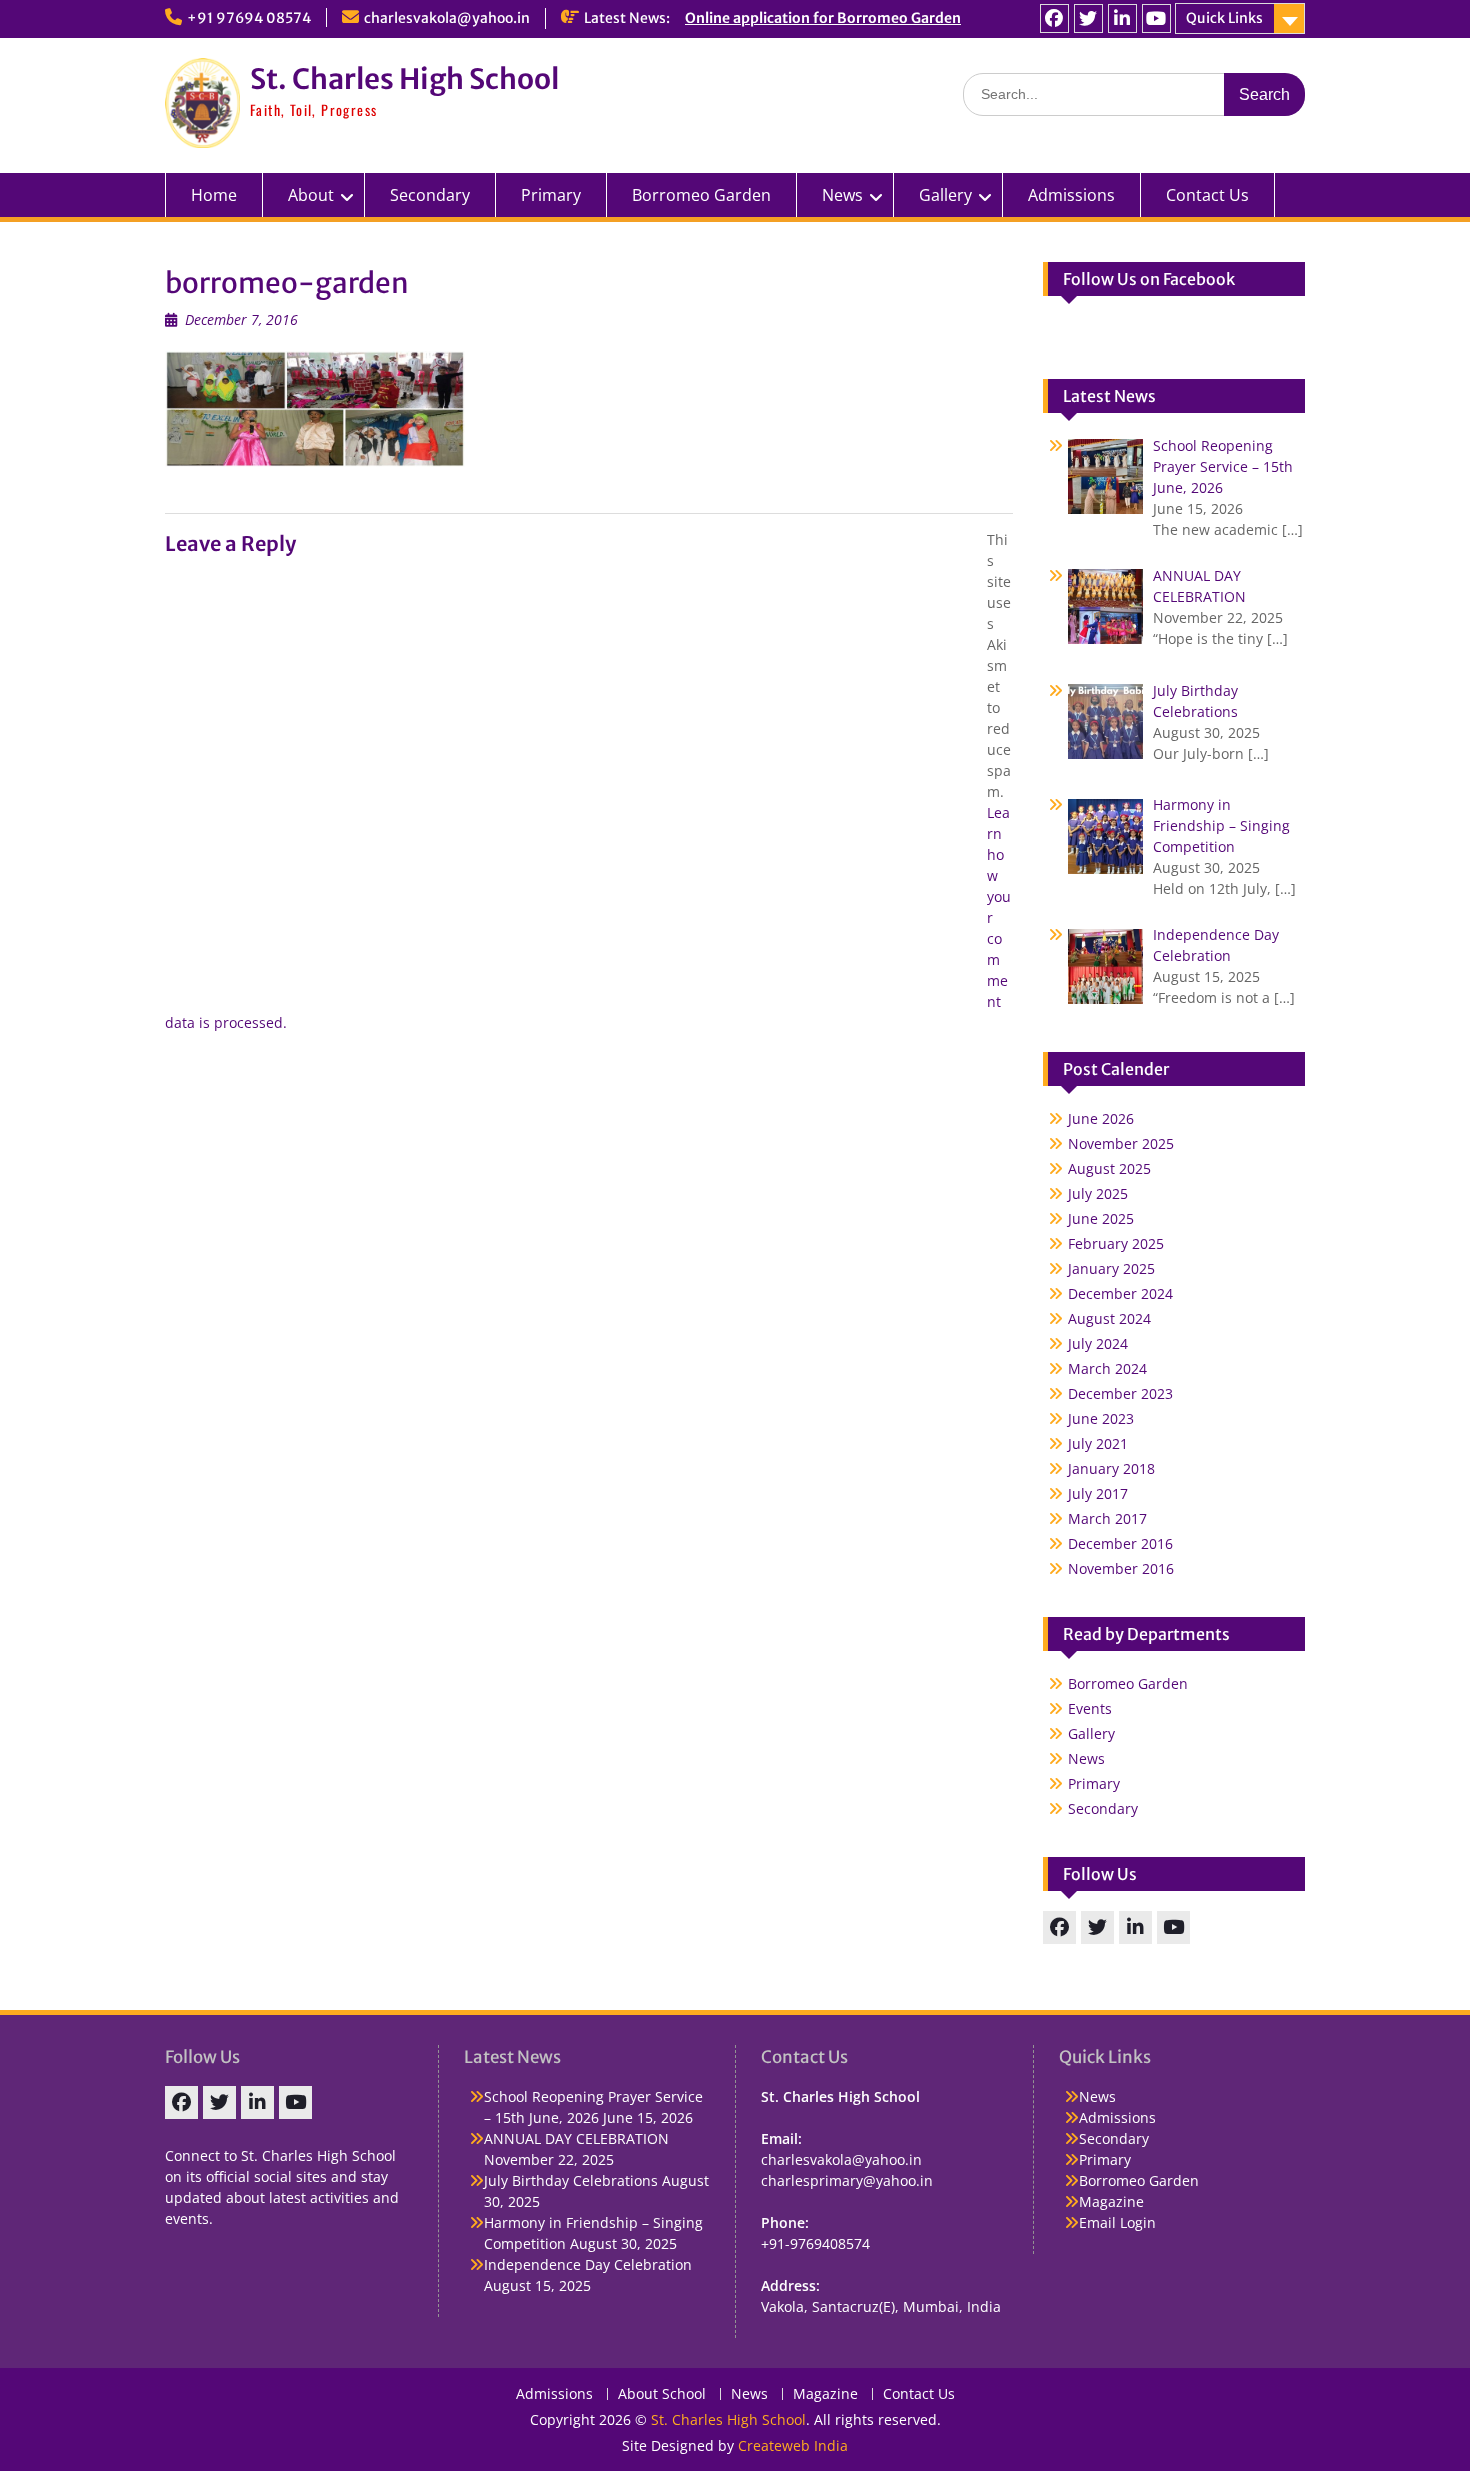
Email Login (1117, 2222)
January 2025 (1111, 1268)
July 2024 (1098, 1343)
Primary (551, 195)
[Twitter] (1088, 18)
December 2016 (1120, 1543)
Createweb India (793, 2445)
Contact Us (1207, 195)
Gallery (1091, 1733)
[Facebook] (1054, 18)
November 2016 (1121, 1568)
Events (1090, 1708)
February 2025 (1116, 1243)
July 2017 (1098, 1493)
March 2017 (1107, 1518)
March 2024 (1107, 1368)
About (311, 195)
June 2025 (1101, 1218)
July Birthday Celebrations (571, 2180)
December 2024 (1120, 1293)
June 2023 (1101, 1418)
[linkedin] (1122, 18)
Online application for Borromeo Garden (823, 18)
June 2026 (1101, 1118)
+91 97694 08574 (249, 18)
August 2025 (1109, 1168)
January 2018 (1111, 1468)
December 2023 (1120, 1393)
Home (214, 195)
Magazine (1111, 2201)
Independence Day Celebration (588, 2264)
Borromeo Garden (701, 195)
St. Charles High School (404, 79)
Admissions (1071, 195)
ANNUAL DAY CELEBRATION (576, 2138)
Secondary (430, 195)
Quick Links (1224, 18)
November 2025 (1121, 1143)
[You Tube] (1156, 18)
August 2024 (1109, 1318)
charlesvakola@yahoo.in (447, 18)
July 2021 (1098, 1443)
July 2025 (1098, 1193)
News (842, 195)
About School (662, 2394)
